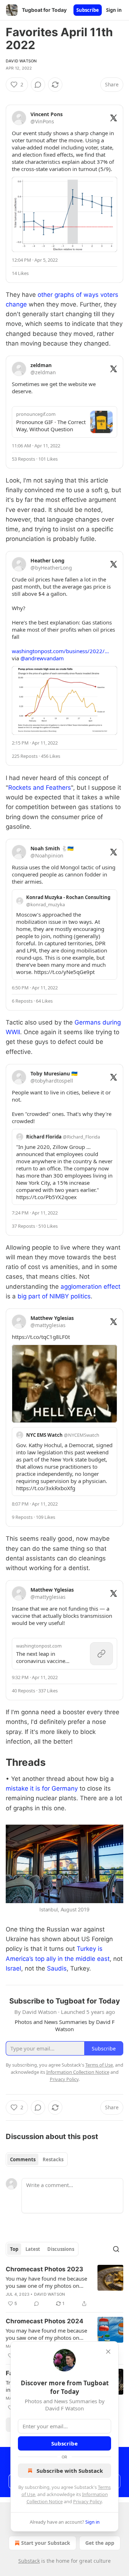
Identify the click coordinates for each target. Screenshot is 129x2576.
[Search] (116, 2249)
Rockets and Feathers (40, 788)
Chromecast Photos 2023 (44, 2269)
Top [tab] (14, 2249)
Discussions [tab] (61, 2249)
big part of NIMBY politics (54, 1296)
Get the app (100, 2543)
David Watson (21, 61)
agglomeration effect (90, 1287)
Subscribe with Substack (70, 2471)
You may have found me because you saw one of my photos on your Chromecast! (46, 2282)
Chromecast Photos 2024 (45, 2321)
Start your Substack (46, 2543)
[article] (64, 2286)
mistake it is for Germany (42, 1788)
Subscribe (88, 10)
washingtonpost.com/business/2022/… (60, 651)
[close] (108, 2352)
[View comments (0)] (38, 85)
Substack (29, 2561)
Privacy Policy (87, 2501)
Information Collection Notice (78, 2072)
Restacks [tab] (53, 2159)
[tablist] (37, 2159)
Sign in (114, 10)
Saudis (57, 1968)
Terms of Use (99, 2065)
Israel (13, 1968)
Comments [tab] (23, 2159)
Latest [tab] (33, 2249)
